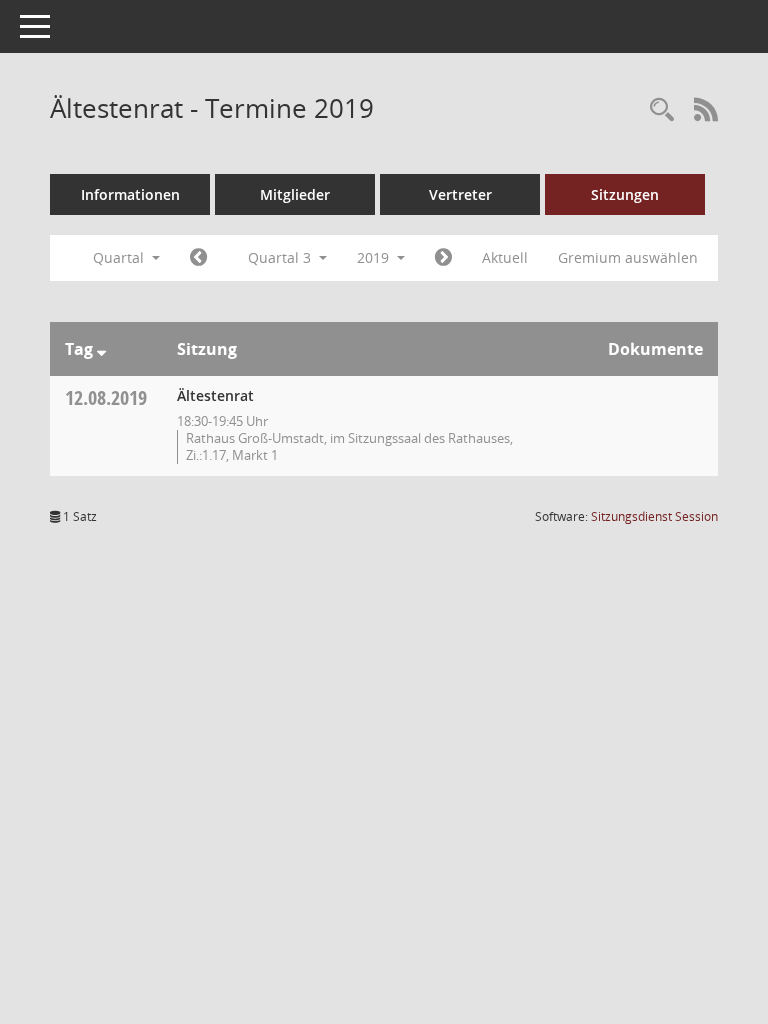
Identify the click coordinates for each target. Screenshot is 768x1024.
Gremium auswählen (628, 257)
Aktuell (505, 257)
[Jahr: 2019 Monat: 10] (443, 258)
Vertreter (460, 194)
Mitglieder (295, 194)
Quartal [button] (120, 257)
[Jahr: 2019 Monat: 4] (198, 258)
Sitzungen (625, 194)
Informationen (130, 194)
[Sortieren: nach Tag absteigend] (101, 349)
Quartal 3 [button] (281, 257)
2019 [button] (375, 257)
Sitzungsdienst (654, 516)
